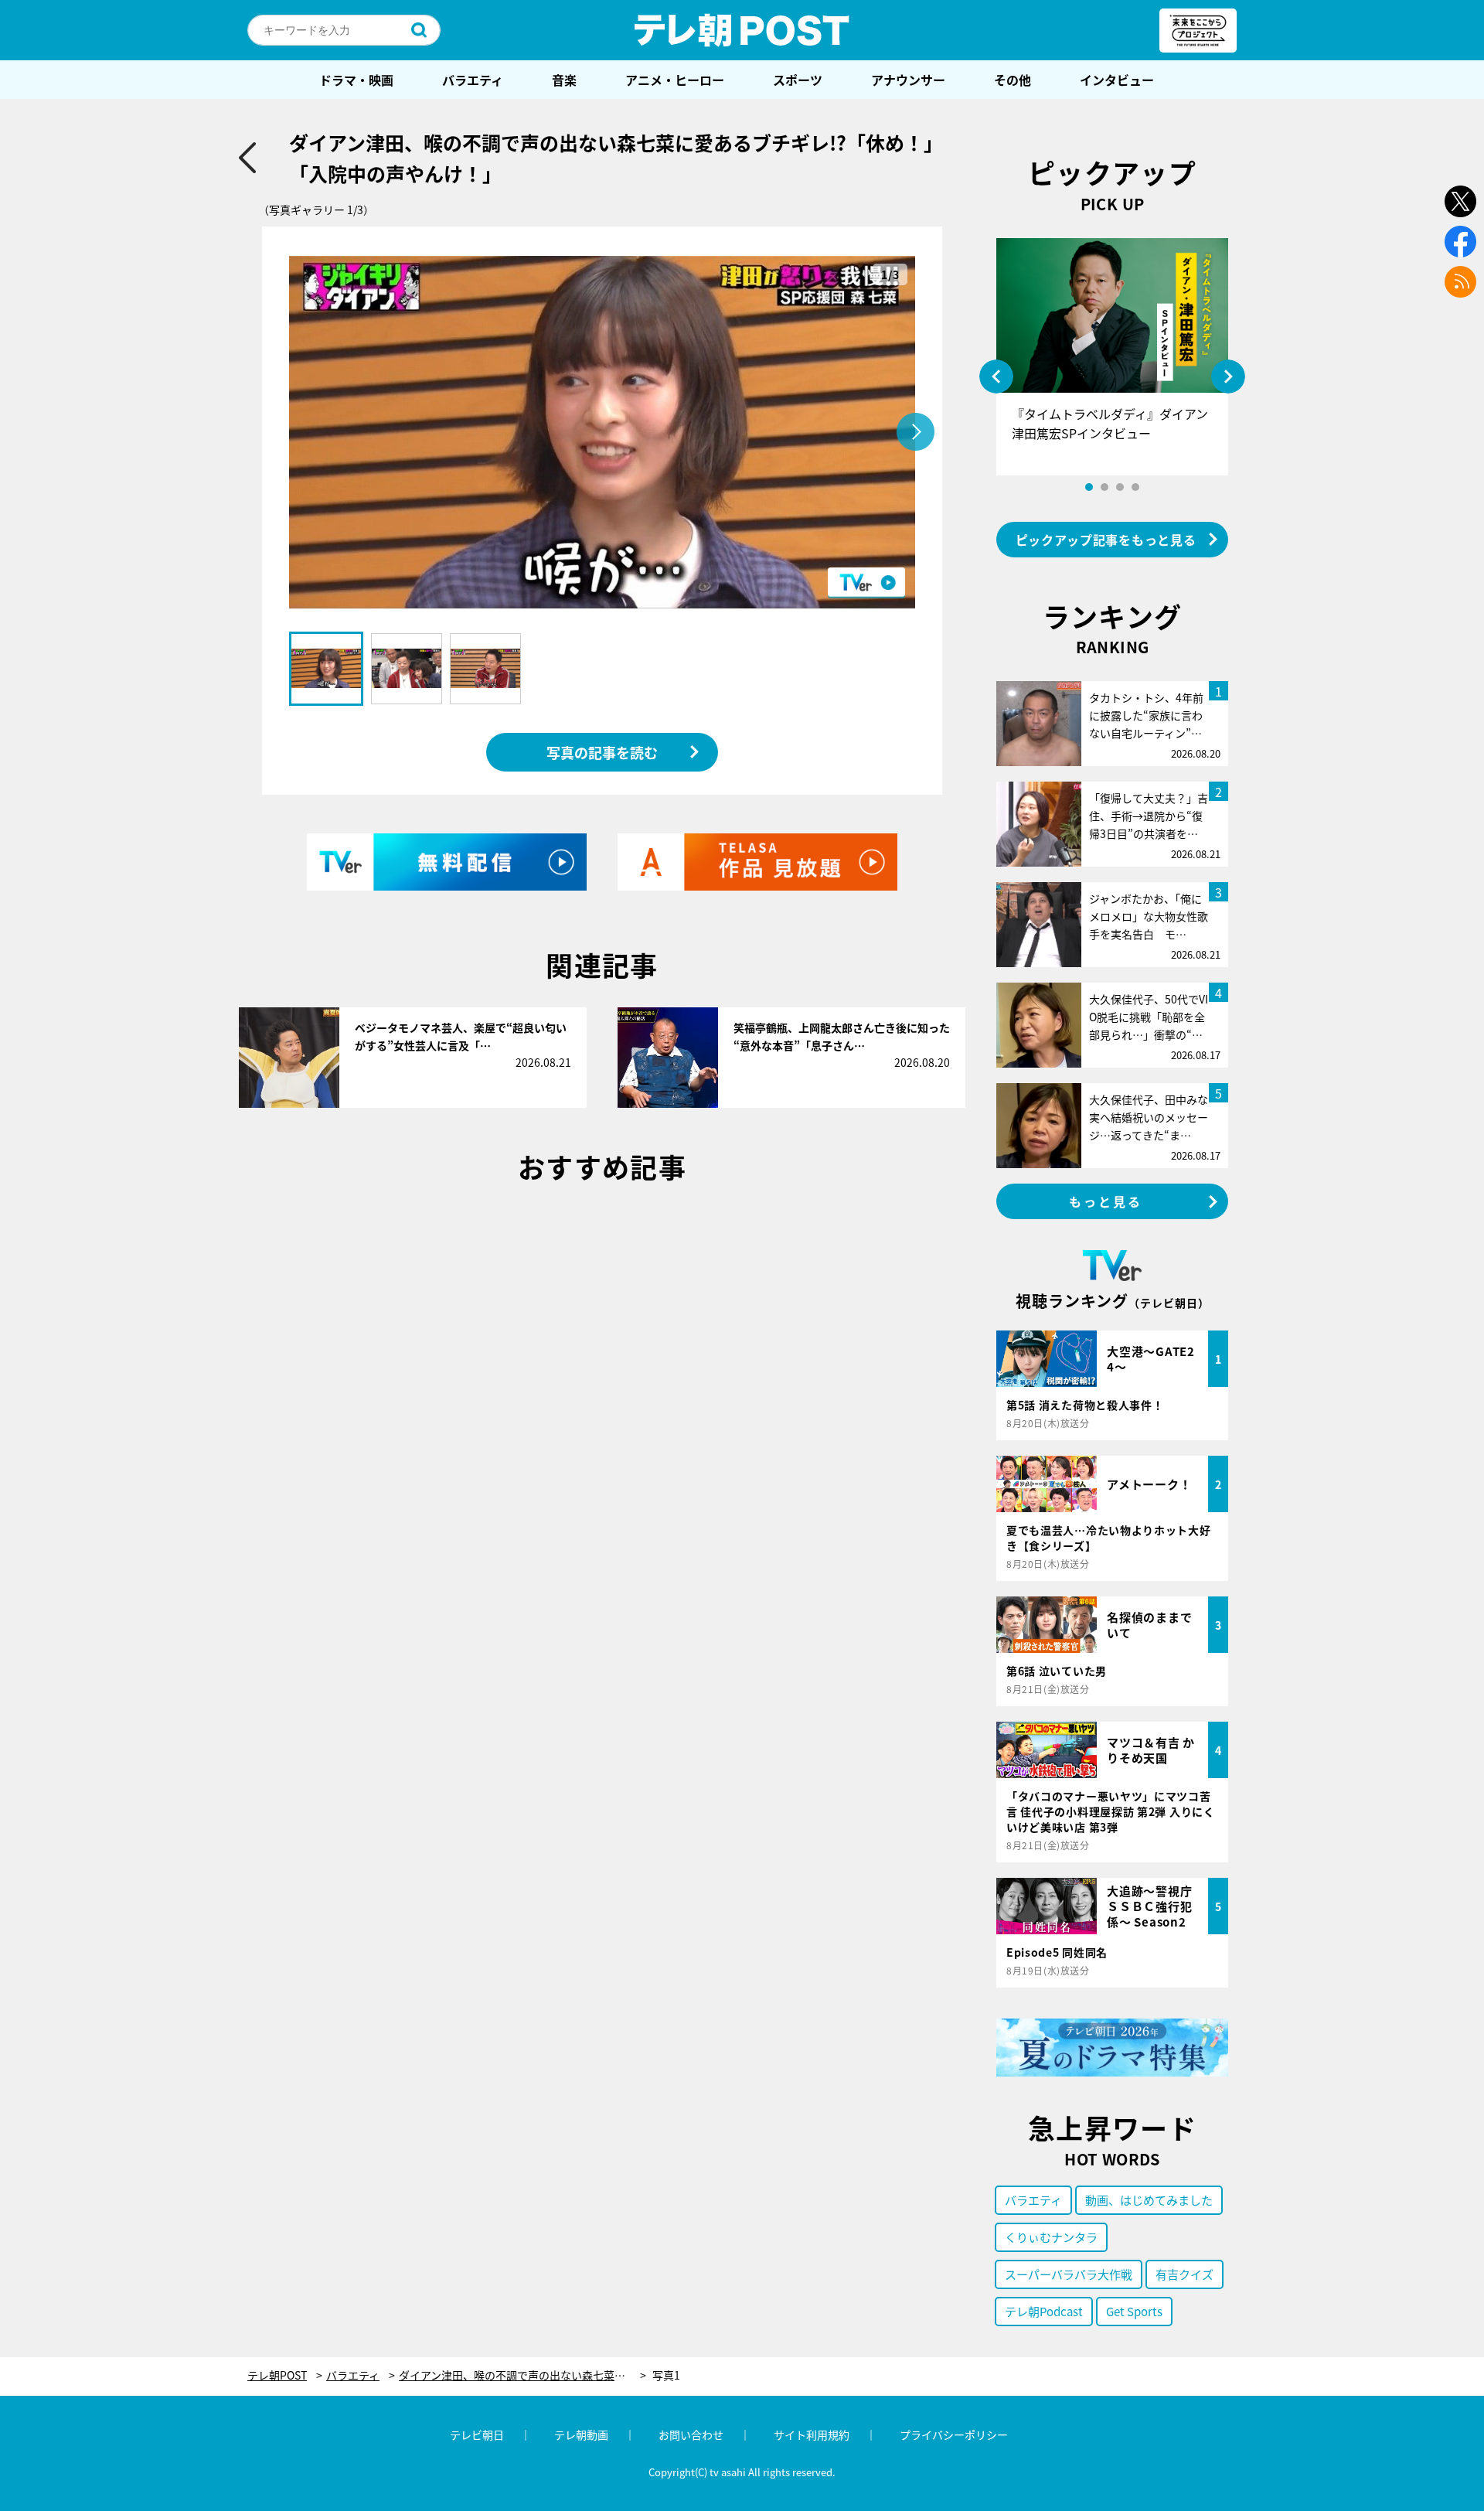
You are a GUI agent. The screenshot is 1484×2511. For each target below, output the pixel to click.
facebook (1460, 242)
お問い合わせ (691, 2434)
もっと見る (1106, 1201)
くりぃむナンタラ (1051, 2237)
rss (1460, 282)
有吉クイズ (1184, 2274)
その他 (1013, 80)
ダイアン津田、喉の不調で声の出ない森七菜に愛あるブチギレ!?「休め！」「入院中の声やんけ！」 (522, 2375)
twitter (1460, 201)
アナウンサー (908, 80)
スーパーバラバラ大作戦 (1069, 2274)
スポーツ (798, 80)
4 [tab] (1135, 487)
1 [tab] (1089, 487)
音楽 (564, 80)
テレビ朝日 (477, 2434)
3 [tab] (1120, 487)
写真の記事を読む (602, 752)
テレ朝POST (742, 30)
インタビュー (1117, 80)
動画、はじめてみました (1149, 2200)
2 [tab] (1104, 487)
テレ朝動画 (581, 2434)
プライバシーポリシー (954, 2434)
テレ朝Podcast (1044, 2311)
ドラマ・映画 (356, 80)
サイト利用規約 (812, 2434)
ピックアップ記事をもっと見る (1106, 540)
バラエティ (473, 80)
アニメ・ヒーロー (675, 80)
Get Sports (1134, 2311)
